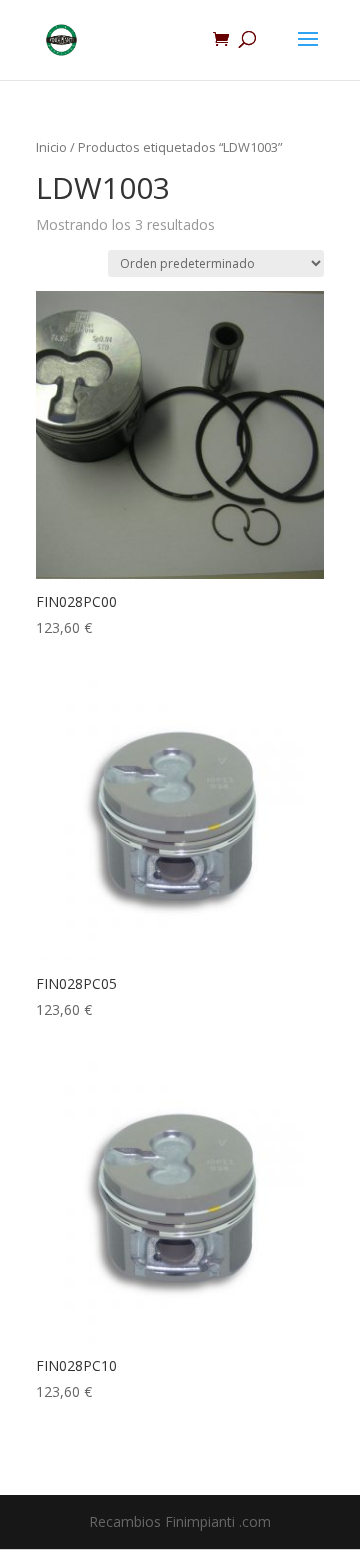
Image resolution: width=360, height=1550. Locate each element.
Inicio (51, 147)
